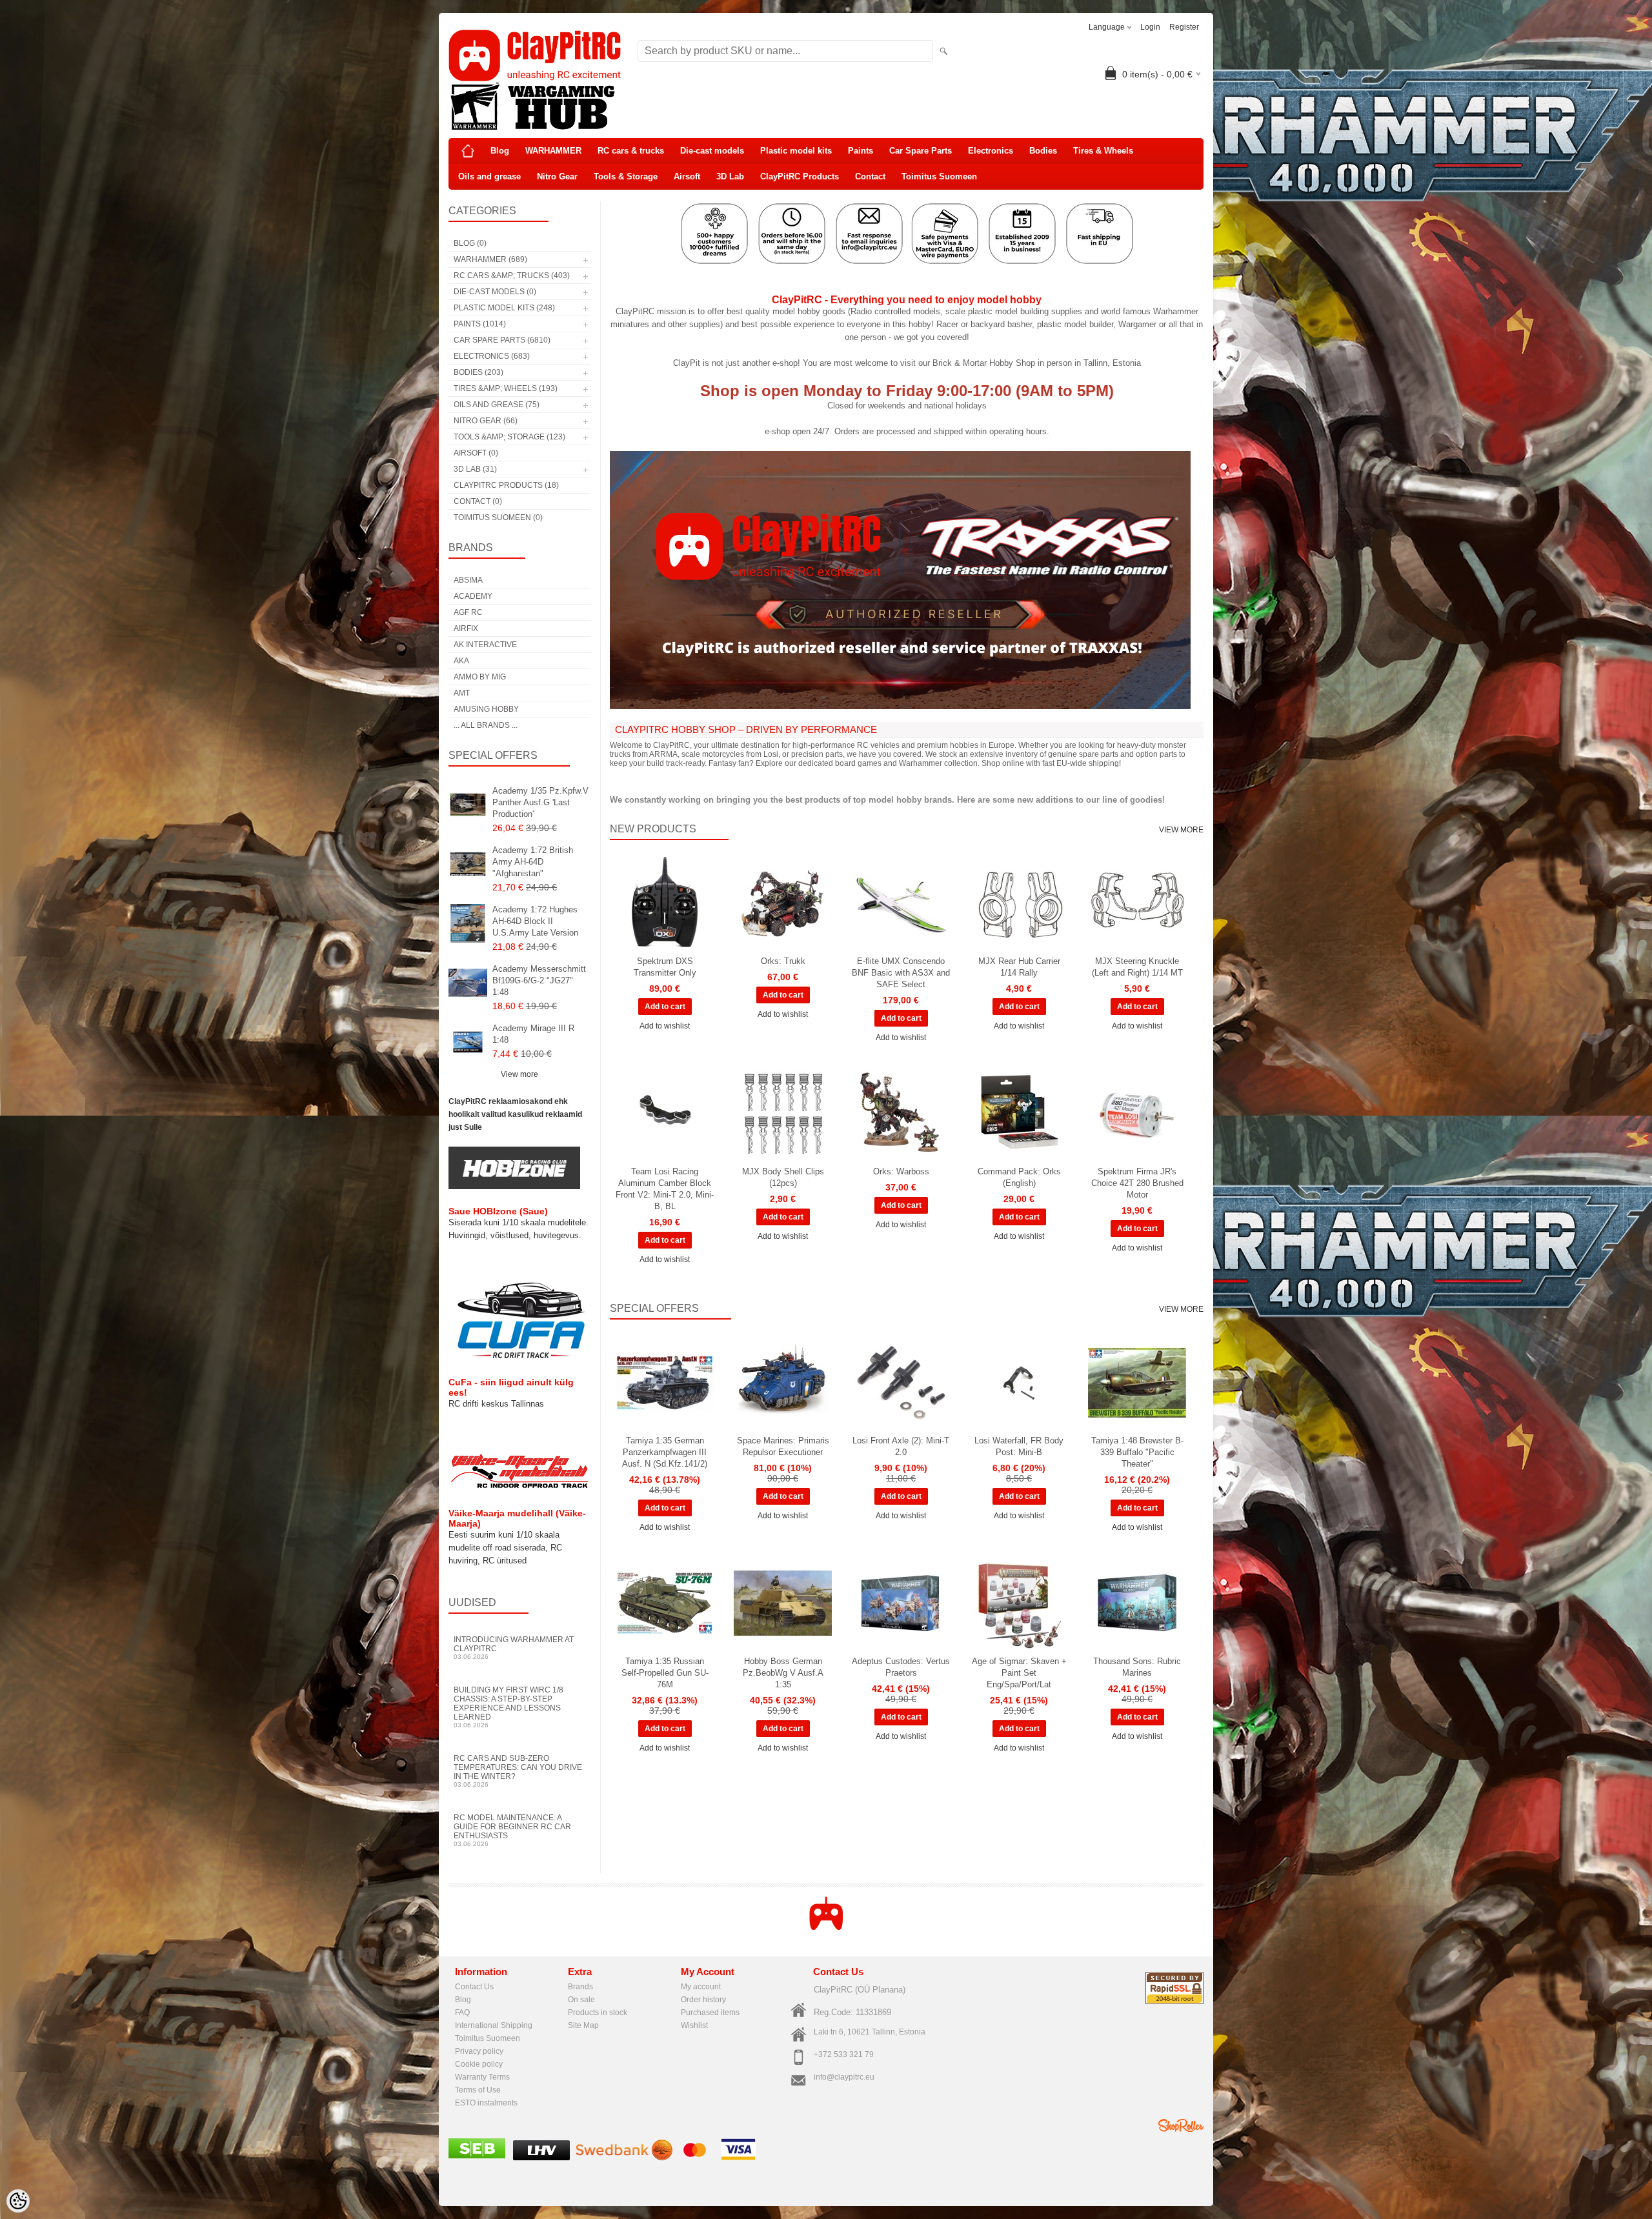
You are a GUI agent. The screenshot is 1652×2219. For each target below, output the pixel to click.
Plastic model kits (796, 151)
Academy (473, 596)
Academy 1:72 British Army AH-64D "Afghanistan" (533, 862)
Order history (703, 2000)
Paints (861, 151)
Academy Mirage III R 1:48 (533, 1034)
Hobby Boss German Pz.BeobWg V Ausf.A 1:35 (783, 1673)
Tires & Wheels (1103, 151)
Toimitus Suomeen (939, 176)
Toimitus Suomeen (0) (498, 517)
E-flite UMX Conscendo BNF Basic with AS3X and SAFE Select (901, 973)
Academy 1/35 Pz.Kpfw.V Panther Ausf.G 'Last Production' (540, 802)
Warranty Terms (482, 2077)
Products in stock (598, 2013)
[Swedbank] (624, 2158)
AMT (462, 693)
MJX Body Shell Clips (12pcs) (783, 1177)
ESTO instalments (486, 2103)
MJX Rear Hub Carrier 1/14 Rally (1019, 967)
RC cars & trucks (631, 151)
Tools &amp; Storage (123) (509, 437)
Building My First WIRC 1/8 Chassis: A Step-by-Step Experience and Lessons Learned (509, 1707)
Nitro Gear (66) (486, 421)
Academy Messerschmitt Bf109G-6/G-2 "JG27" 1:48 (539, 980)
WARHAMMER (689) (490, 259)
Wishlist (694, 2025)
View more (519, 1074)
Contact (870, 176)
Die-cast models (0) (495, 292)
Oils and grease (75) (497, 405)
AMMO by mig (480, 677)
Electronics (991, 151)
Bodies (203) (478, 372)
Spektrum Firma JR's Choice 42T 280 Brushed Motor (1137, 1183)
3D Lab (730, 176)
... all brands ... (486, 725)
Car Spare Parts (921, 151)
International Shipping (494, 2025)
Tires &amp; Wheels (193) (506, 388)
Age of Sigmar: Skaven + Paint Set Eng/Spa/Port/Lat (1019, 1673)
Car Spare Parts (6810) (502, 340)
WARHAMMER (553, 151)
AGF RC (468, 612)
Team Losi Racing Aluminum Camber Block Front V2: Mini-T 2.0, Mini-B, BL (665, 1189)
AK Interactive (485, 645)
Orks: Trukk (783, 961)
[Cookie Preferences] (18, 2201)
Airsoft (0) (476, 453)
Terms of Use (478, 2090)
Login (1150, 27)
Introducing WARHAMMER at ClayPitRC (514, 1648)
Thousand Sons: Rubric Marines (1137, 1667)
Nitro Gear (557, 176)
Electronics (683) (492, 356)
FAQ (462, 2013)
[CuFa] (519, 1358)
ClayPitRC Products (800, 176)
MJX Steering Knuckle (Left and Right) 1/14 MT (1137, 967)
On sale (581, 2000)
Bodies (1043, 151)
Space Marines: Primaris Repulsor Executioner (783, 1446)
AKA (461, 661)
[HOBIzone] (514, 1187)
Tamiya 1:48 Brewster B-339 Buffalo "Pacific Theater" (1137, 1452)
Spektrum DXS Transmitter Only (665, 967)
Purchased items (710, 2013)
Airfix (466, 628)
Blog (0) (470, 243)
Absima (468, 580)
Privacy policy (479, 2051)
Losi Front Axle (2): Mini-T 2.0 (901, 1446)
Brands (580, 1987)
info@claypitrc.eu (844, 2077)
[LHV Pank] (541, 2158)
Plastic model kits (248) (504, 308)
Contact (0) (478, 501)
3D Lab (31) (475, 469)
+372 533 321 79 (844, 2054)
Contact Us (474, 1987)
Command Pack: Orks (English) (1019, 1177)
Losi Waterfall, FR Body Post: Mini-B (1019, 1446)
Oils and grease (489, 176)
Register (1184, 27)
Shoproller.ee (1181, 2125)
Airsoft (687, 176)
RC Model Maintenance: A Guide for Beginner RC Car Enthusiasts (512, 1830)
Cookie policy (479, 2064)
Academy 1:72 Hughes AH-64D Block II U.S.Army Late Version (535, 921)
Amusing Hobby (486, 709)
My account (701, 1987)
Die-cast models (712, 151)
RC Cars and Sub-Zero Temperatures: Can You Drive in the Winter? (518, 1771)
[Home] (468, 151)
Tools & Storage (626, 176)
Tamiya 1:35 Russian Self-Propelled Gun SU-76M (665, 1673)
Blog (500, 151)
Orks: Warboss (901, 1171)
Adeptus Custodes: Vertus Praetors (901, 1667)
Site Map (583, 2025)
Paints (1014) (480, 324)
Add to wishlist (665, 1026)
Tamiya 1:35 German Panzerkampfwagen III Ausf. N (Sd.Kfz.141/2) (665, 1452)
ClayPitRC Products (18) (506, 485)
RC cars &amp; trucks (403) (512, 276)
